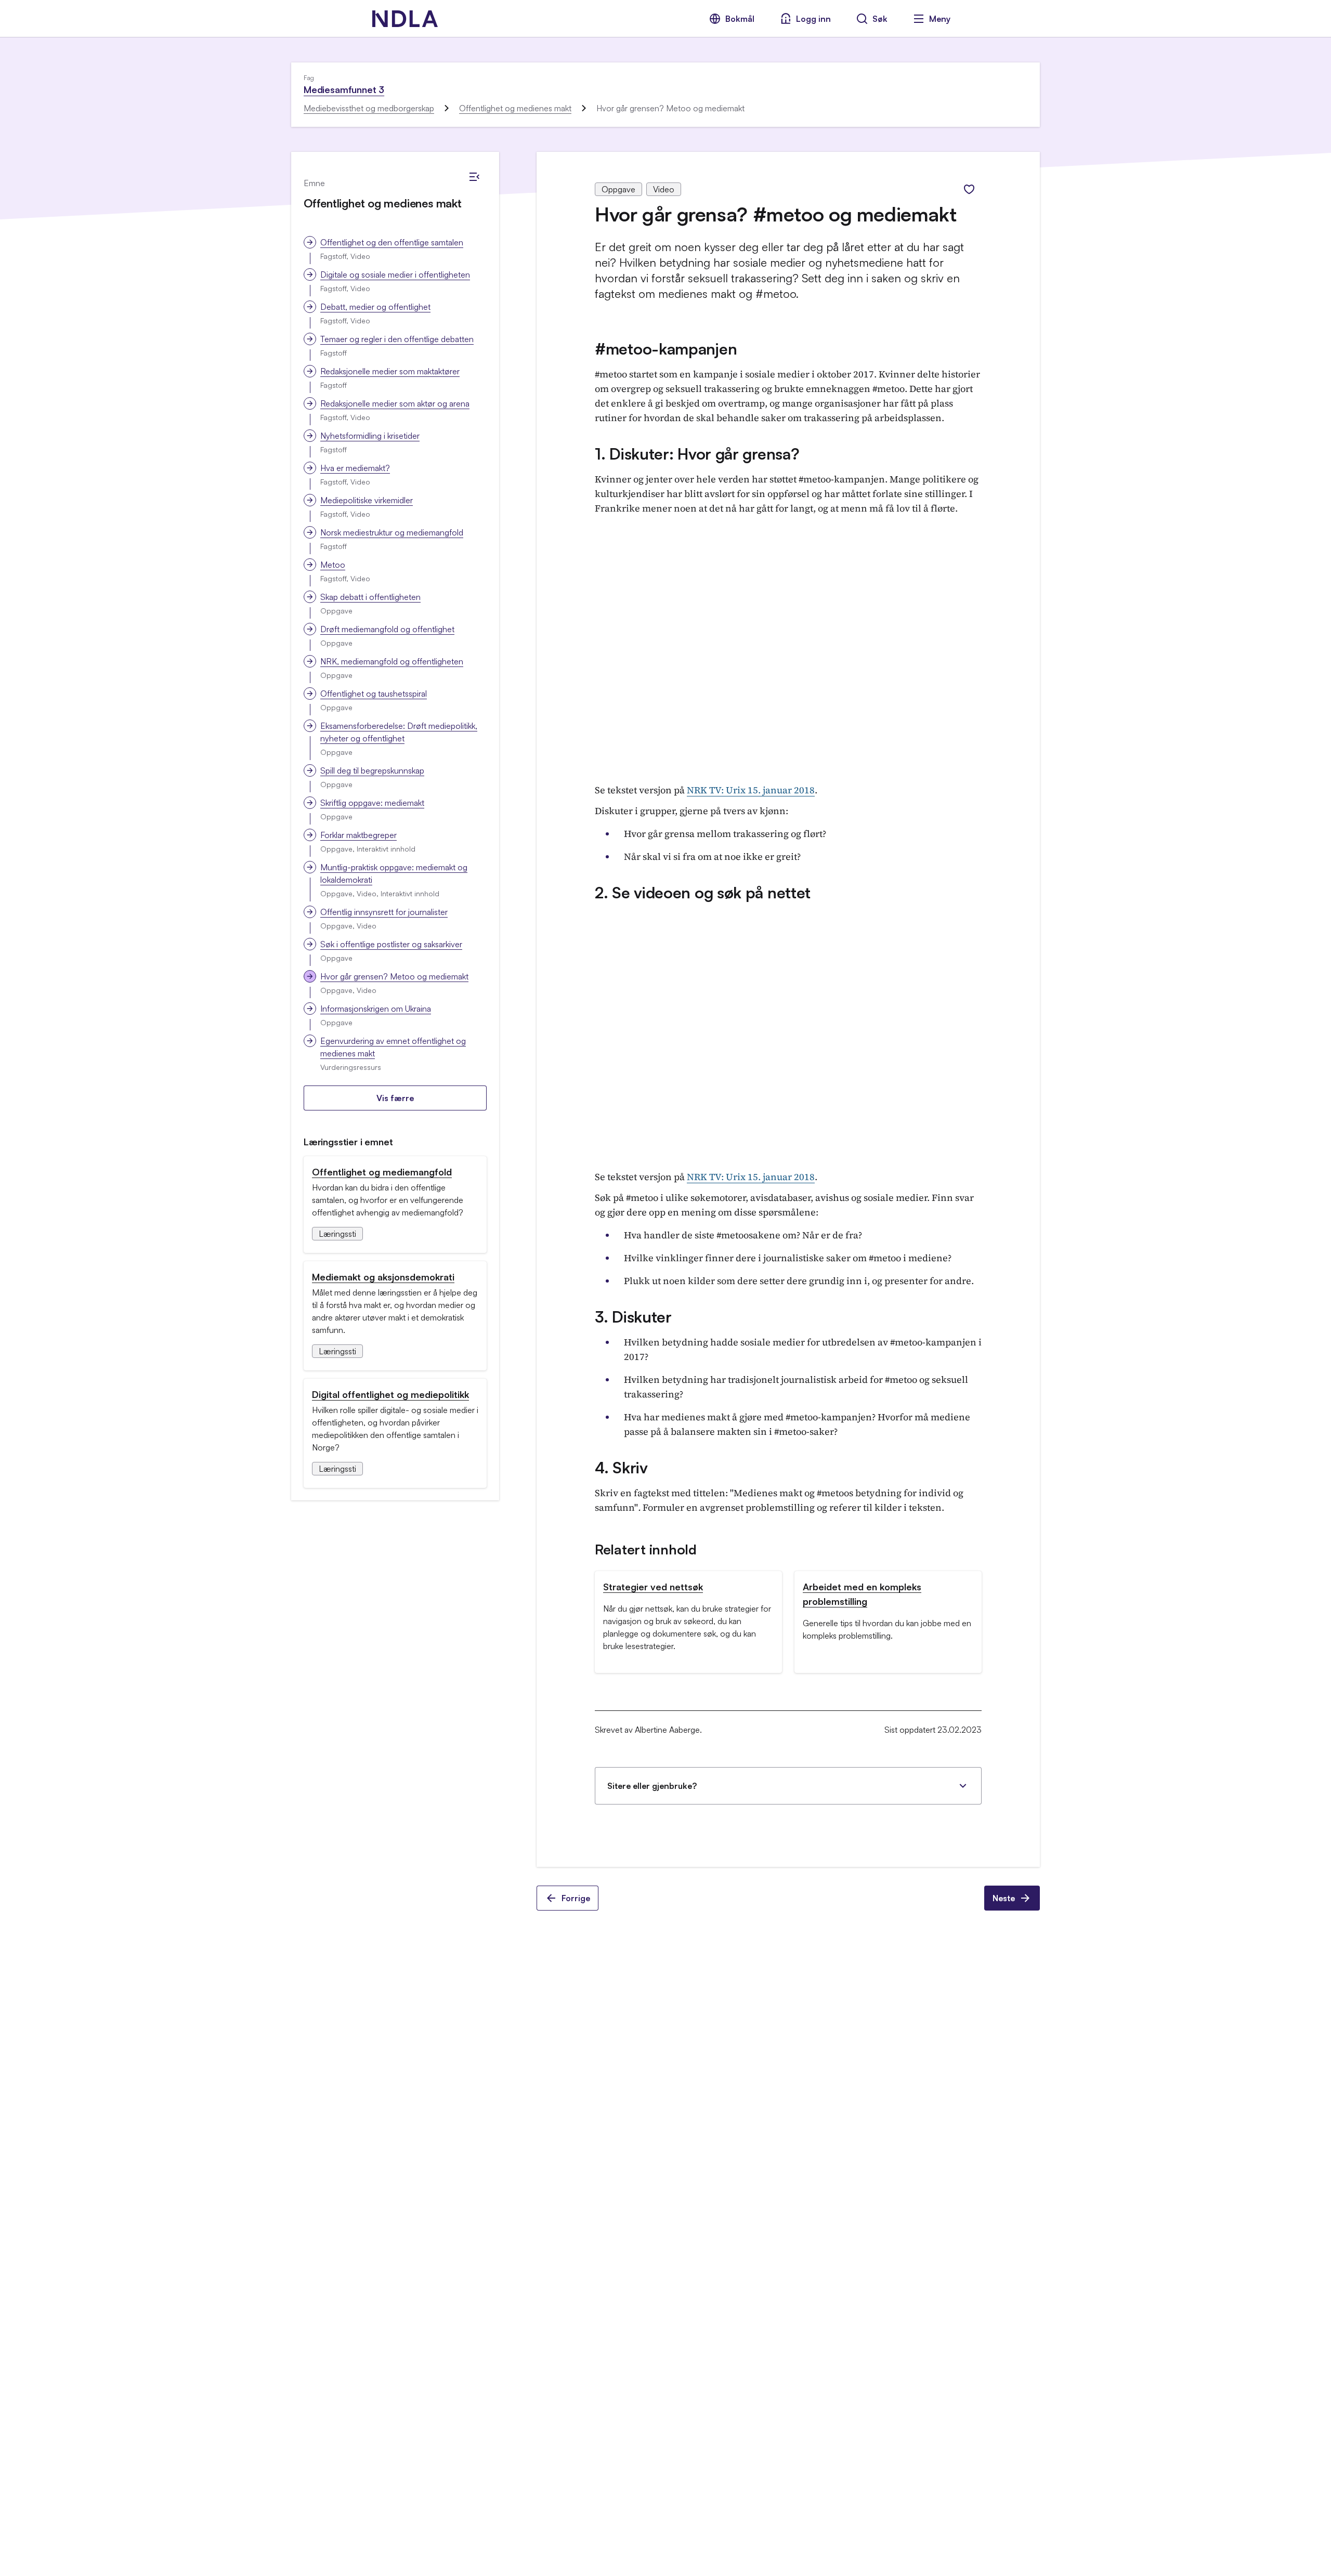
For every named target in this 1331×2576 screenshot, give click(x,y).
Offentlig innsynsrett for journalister (384, 912)
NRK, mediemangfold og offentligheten (392, 661)
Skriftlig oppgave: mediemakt (372, 803)
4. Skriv (621, 1467)
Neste (1004, 1898)
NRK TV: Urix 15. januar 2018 (751, 790)
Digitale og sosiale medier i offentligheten (395, 274)
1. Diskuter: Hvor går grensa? (697, 454)
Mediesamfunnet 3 (344, 89)
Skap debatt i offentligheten (370, 597)
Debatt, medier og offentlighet (375, 307)
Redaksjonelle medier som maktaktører (390, 371)
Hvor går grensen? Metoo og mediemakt (394, 976)
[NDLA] (405, 19)
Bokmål (740, 19)
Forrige (576, 1898)
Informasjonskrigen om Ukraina (376, 1009)
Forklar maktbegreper (358, 835)
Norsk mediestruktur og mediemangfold (392, 532)
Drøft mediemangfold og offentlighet (387, 629)
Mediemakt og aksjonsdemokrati (383, 1277)
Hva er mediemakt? (355, 468)
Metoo (333, 565)
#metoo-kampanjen (666, 349)
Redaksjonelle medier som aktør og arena (395, 403)
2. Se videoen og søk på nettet (703, 892)
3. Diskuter (633, 1317)
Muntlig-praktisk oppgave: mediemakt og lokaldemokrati (394, 873)
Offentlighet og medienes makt (515, 108)
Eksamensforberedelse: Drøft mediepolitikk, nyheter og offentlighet (399, 732)
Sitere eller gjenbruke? (652, 1786)
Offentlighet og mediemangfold (382, 1172)
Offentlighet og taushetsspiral (374, 694)
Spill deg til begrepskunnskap (372, 770)
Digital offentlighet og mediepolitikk (390, 1394)
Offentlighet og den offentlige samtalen (392, 242)
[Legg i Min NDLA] (969, 189)
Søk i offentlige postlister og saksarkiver (391, 944)
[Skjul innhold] (474, 177)
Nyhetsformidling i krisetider (370, 436)
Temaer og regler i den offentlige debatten (397, 339)
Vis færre (395, 1098)
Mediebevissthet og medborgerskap (369, 108)
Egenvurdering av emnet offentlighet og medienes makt (393, 1047)
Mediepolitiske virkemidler (367, 500)
